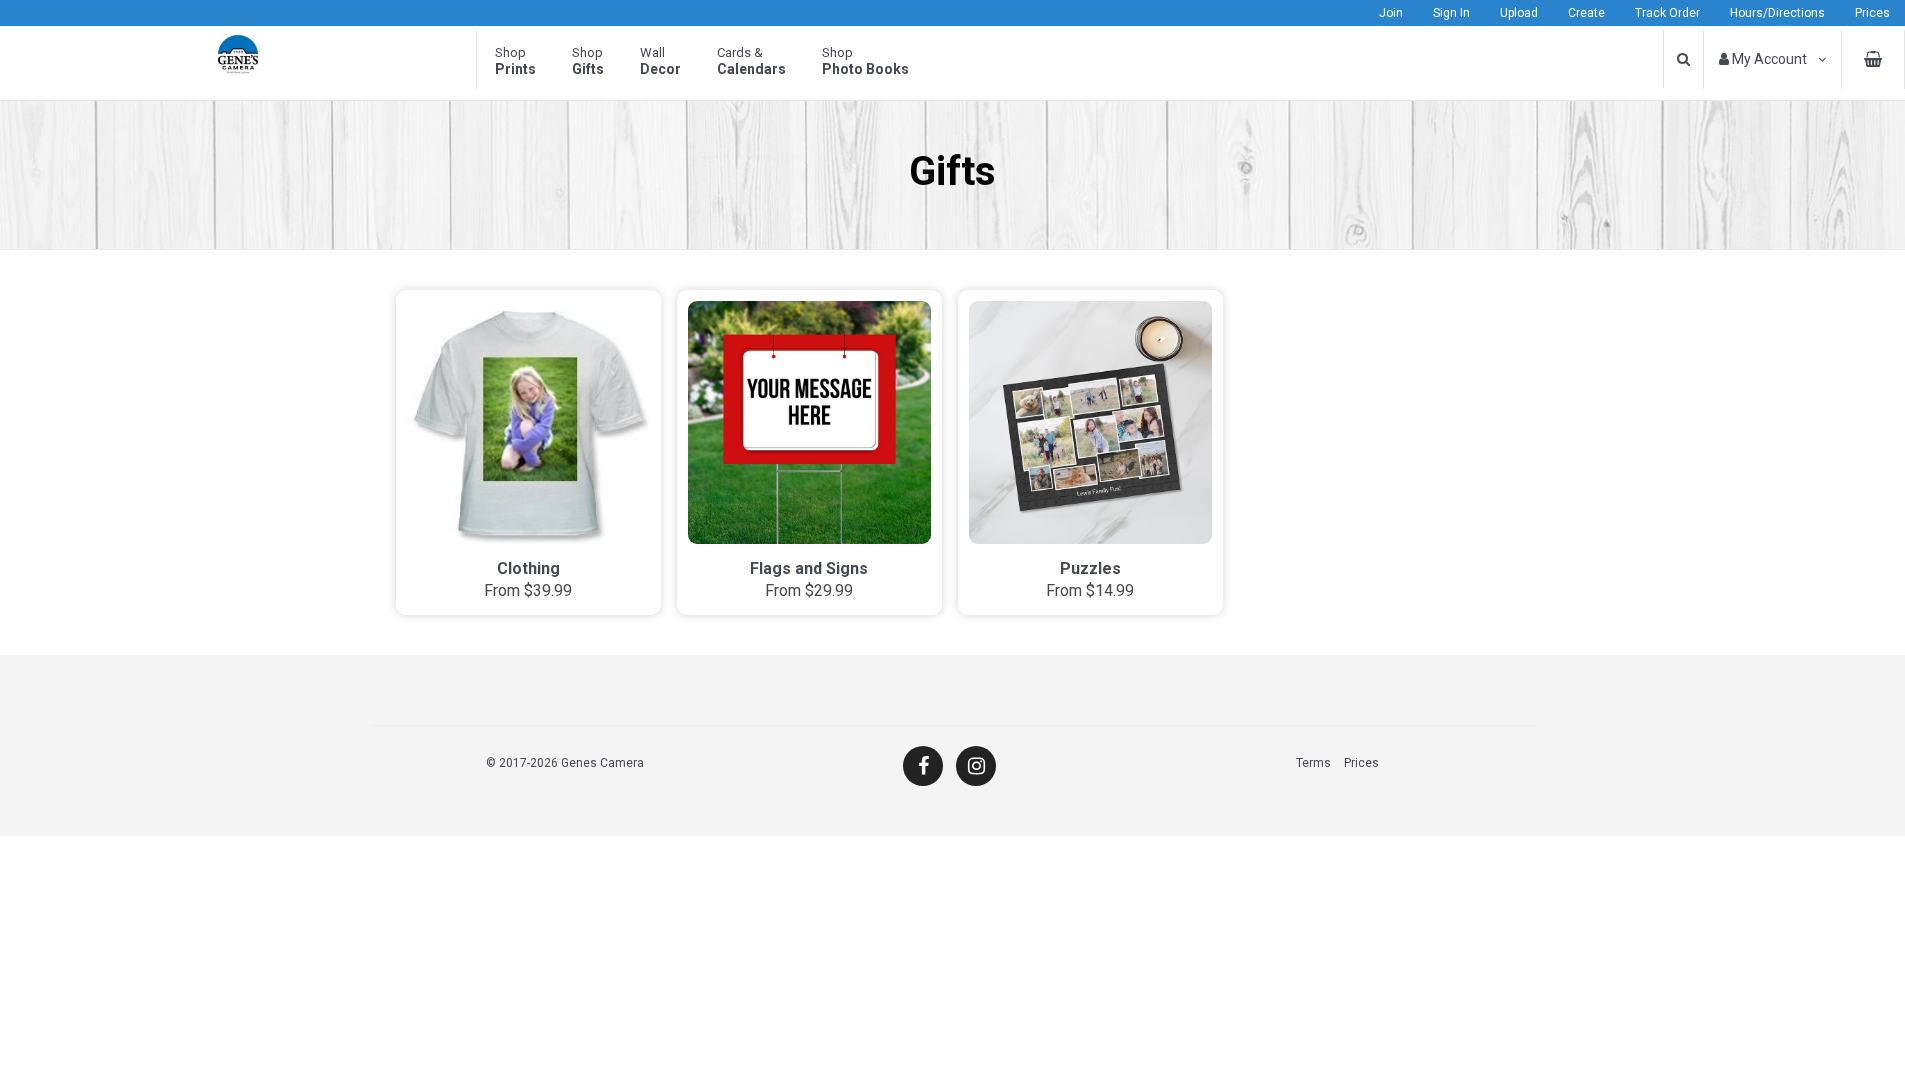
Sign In (1451, 13)
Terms (1313, 763)
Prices (1872, 13)
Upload (1519, 13)
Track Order (1667, 13)
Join (1391, 13)
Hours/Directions (1777, 13)
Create (1586, 13)
